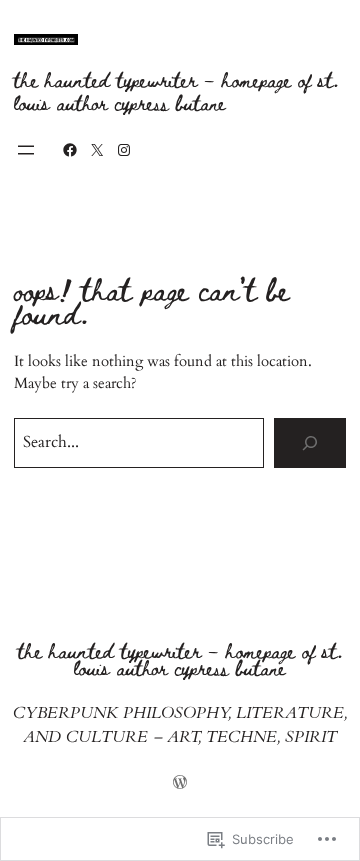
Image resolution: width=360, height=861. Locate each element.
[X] (97, 150)
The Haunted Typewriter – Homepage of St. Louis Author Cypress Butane (176, 90)
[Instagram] (124, 150)
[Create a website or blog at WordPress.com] (180, 784)
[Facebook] (70, 150)
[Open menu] (26, 150)
